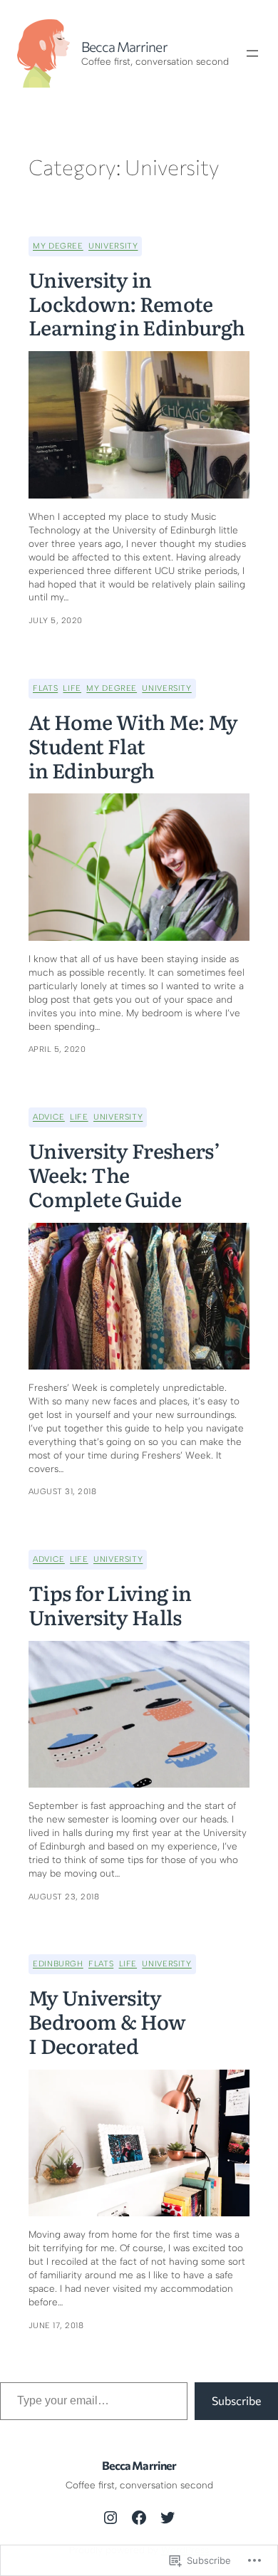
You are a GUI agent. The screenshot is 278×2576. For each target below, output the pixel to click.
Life (72, 688)
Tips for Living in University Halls (110, 1605)
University (113, 246)
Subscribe (236, 2400)
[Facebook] (139, 2518)
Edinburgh (58, 1964)
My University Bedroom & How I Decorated (107, 2022)
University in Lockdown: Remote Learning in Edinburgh (137, 304)
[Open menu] (252, 53)
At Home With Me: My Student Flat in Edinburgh (133, 746)
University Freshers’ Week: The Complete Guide (124, 1175)
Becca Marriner (124, 47)
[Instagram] (110, 2518)
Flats (45, 688)
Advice (49, 1117)
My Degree (58, 246)
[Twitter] (168, 2518)
